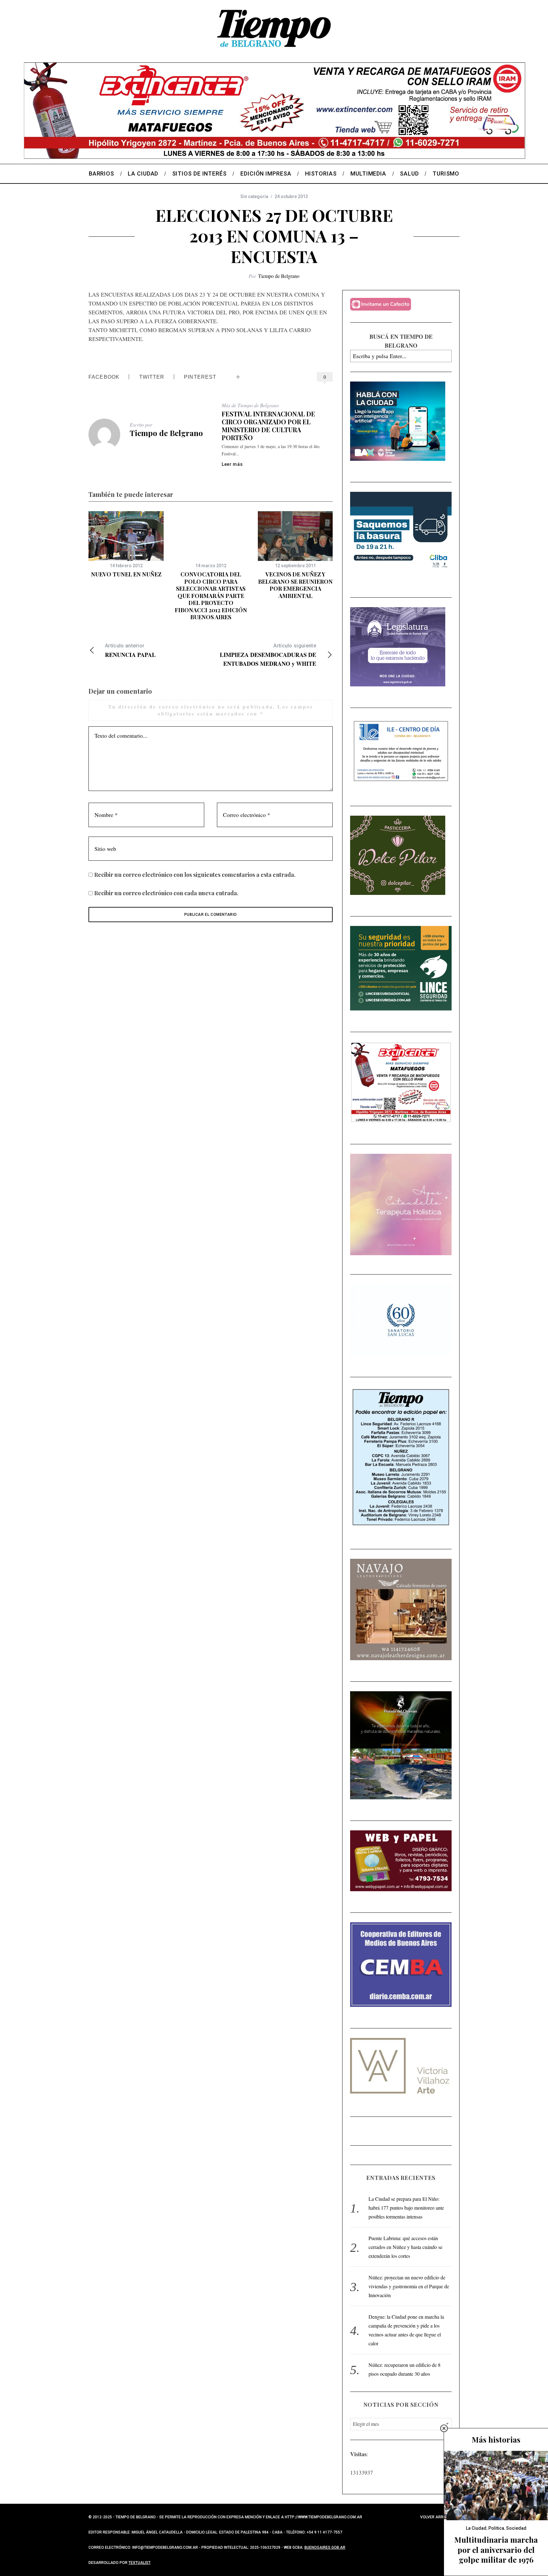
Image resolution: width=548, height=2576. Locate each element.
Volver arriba (435, 2517)
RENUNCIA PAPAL (130, 651)
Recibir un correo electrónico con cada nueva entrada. (166, 893)
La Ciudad (476, 2528)
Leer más (232, 464)
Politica (496, 2528)
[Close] (444, 2428)
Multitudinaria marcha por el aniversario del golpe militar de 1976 (496, 2549)
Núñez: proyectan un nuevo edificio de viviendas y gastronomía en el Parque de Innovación (409, 2286)
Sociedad (516, 2528)
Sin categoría (254, 196)
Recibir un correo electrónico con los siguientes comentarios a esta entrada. (195, 875)
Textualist (139, 2563)
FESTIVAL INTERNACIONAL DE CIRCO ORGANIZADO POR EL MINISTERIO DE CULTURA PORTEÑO (268, 426)
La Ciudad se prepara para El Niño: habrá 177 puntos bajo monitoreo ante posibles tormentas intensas (406, 2208)
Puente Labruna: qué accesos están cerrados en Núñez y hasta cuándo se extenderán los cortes (405, 2247)
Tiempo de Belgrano (279, 276)
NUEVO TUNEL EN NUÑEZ (126, 574)
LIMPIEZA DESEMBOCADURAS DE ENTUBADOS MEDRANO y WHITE (268, 655)
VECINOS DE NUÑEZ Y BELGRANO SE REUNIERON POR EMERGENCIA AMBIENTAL (295, 585)
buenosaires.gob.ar (325, 2547)
